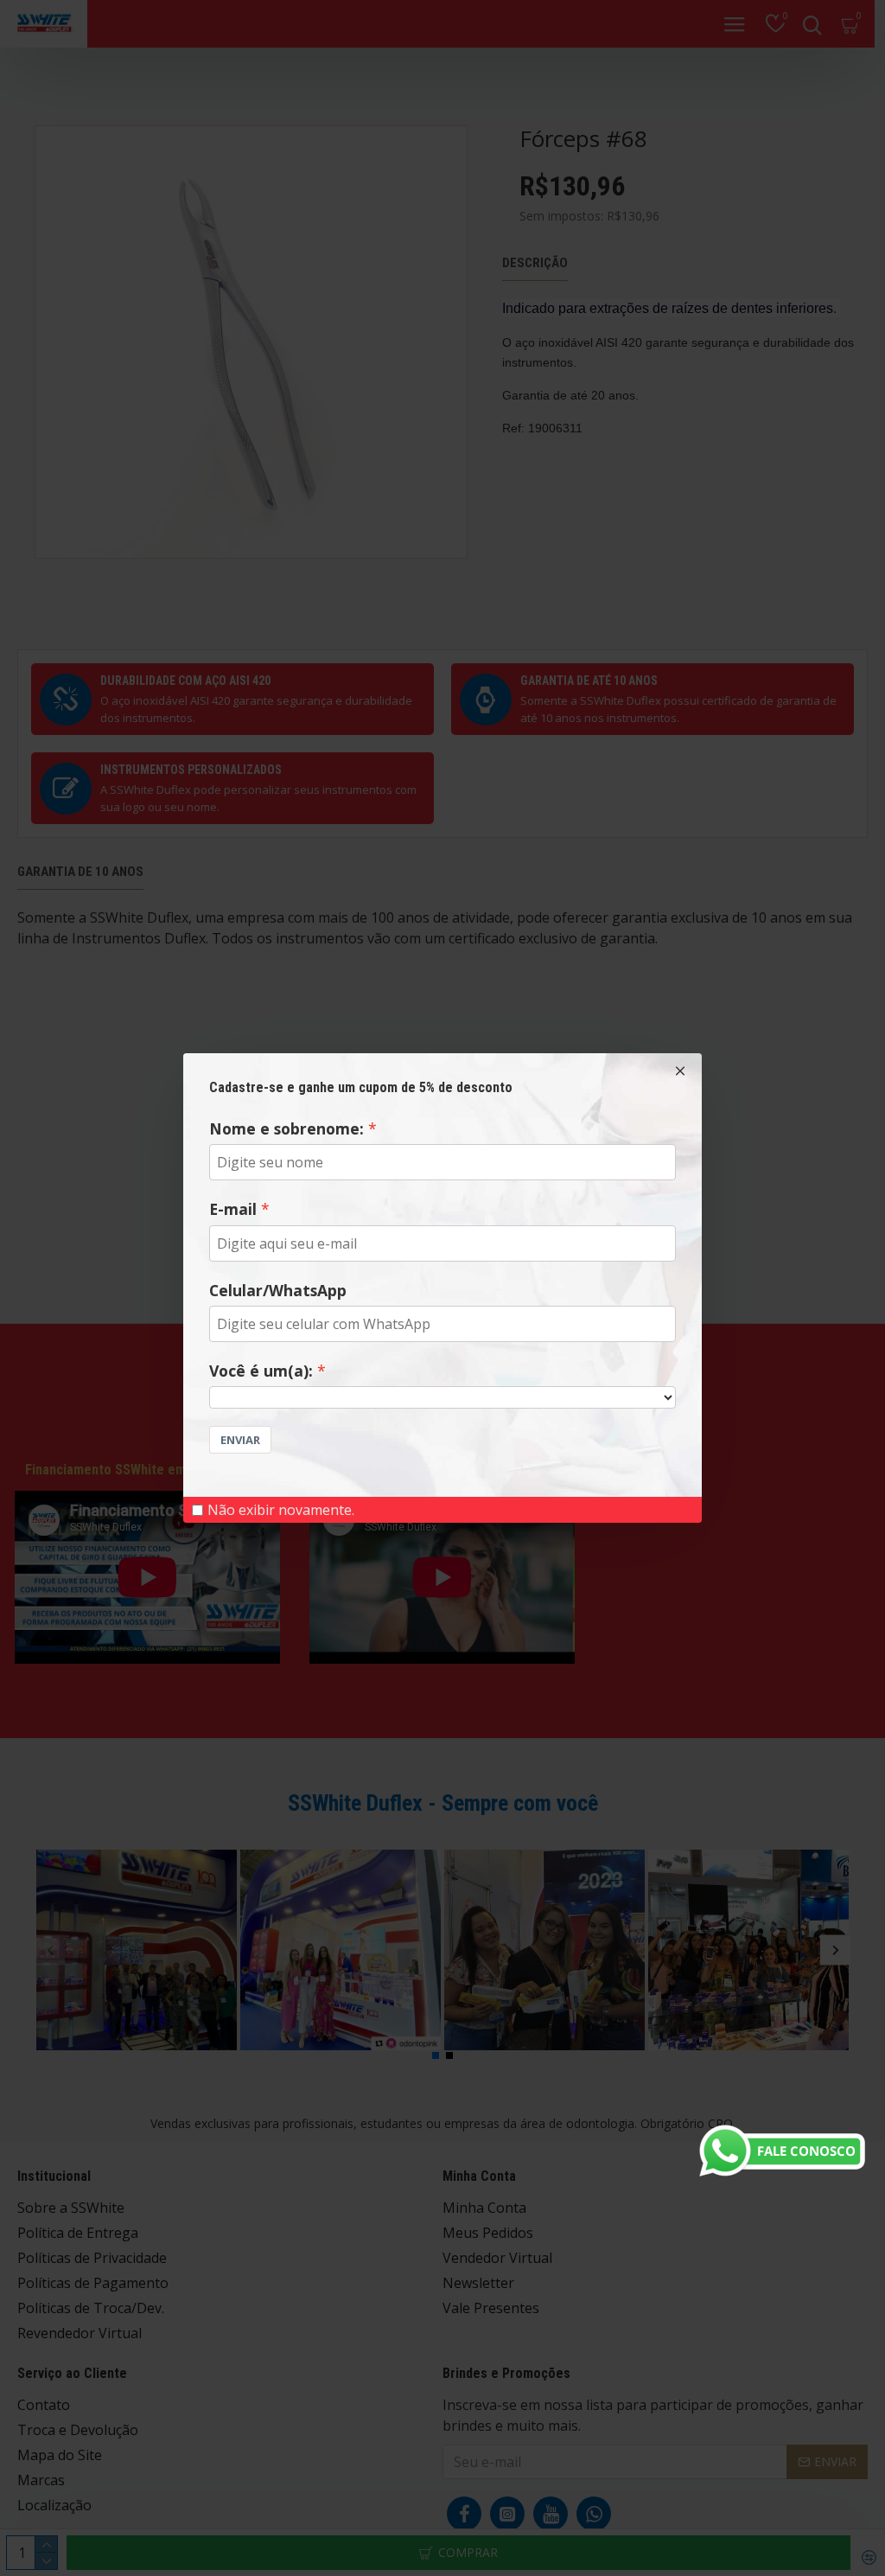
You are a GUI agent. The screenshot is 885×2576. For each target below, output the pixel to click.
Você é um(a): (261, 1371)
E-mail (233, 1209)
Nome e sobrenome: (287, 1128)
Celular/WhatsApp (278, 1290)
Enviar (240, 1440)
